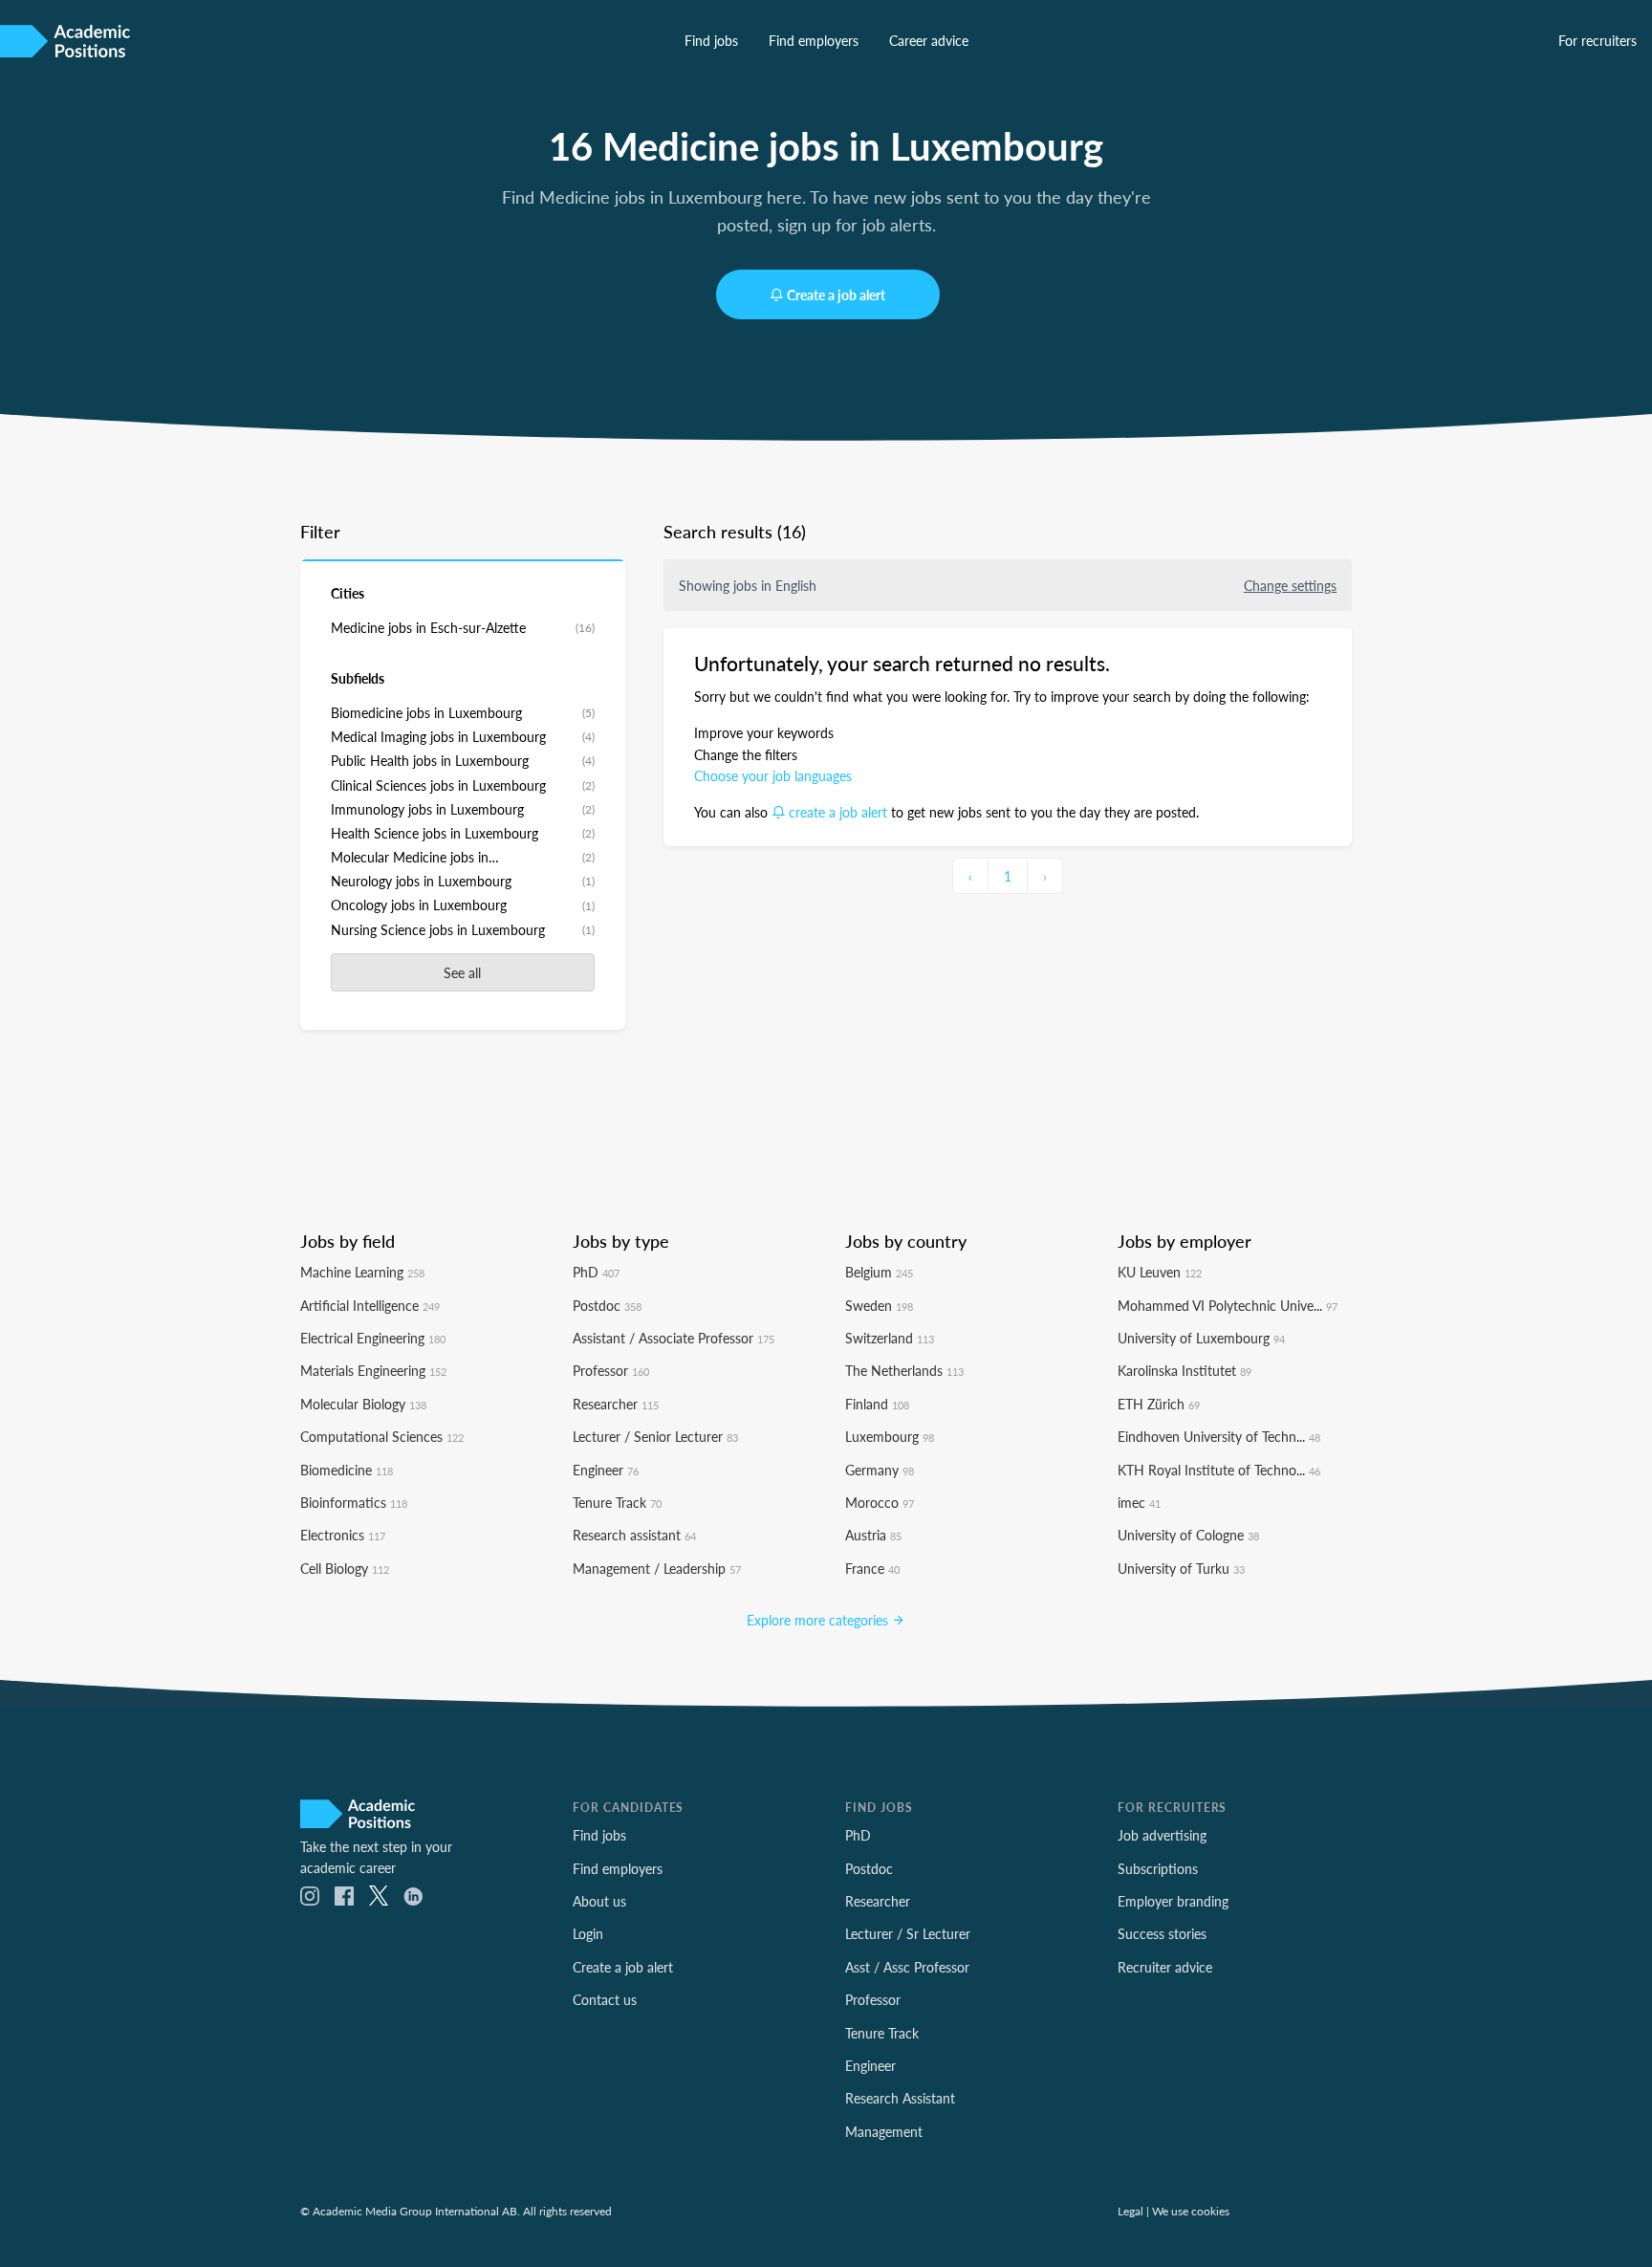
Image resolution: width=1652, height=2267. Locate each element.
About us (599, 1901)
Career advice (929, 40)
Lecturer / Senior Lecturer (655, 1436)
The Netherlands (904, 1370)
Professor (611, 1370)
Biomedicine (347, 1470)
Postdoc (607, 1305)
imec (1139, 1502)
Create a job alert (836, 294)
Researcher (616, 1404)
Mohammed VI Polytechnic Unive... (1228, 1305)
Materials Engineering (373, 1370)
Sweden (879, 1305)
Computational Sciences (382, 1436)
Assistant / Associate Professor (674, 1338)
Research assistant (634, 1535)
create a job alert (838, 812)
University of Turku (1181, 1568)
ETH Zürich (1159, 1404)
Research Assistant (900, 2098)
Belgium (879, 1272)
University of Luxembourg (1201, 1338)
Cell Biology (345, 1568)
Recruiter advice (1165, 1967)
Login (588, 1933)
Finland (877, 1404)
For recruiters (1598, 40)
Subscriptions (1158, 1868)
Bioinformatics (354, 1502)
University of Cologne (1188, 1535)
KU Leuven (1160, 1272)
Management (884, 2131)
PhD (596, 1272)
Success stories (1162, 1933)
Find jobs (711, 40)
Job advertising (1162, 1835)
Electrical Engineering (373, 1338)
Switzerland (890, 1338)
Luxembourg (890, 1436)
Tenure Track (617, 1502)
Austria (873, 1535)
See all (462, 972)
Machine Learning (362, 1272)
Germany (880, 1470)
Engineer (606, 1470)
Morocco (880, 1502)
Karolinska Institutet (1185, 1370)
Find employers (814, 40)
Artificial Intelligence (370, 1305)
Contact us (605, 1999)
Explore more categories (819, 1620)
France (872, 1568)
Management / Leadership (657, 1568)
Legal (1130, 2211)
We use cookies (1191, 2211)
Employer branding (1173, 1901)
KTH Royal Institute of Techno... (1219, 1470)
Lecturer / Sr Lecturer (908, 1933)
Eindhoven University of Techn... (1219, 1436)
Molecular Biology (363, 1404)
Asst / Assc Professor (907, 1967)
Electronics (343, 1535)
